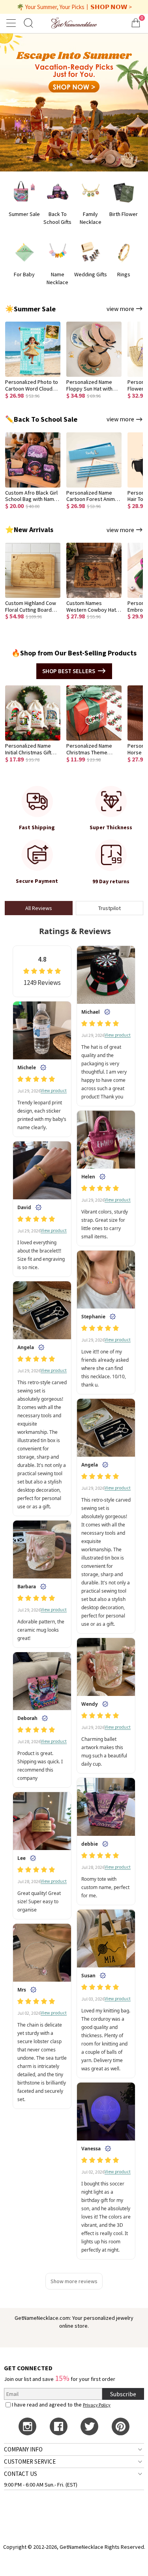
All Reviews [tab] (39, 908)
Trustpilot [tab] (110, 908)
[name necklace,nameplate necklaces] (74, 23)
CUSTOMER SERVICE (30, 2462)
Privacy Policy (97, 2405)
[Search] (28, 23)
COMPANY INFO (23, 2449)
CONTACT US (21, 2474)
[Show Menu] (12, 23)
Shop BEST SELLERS (69, 671)
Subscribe (123, 2394)
